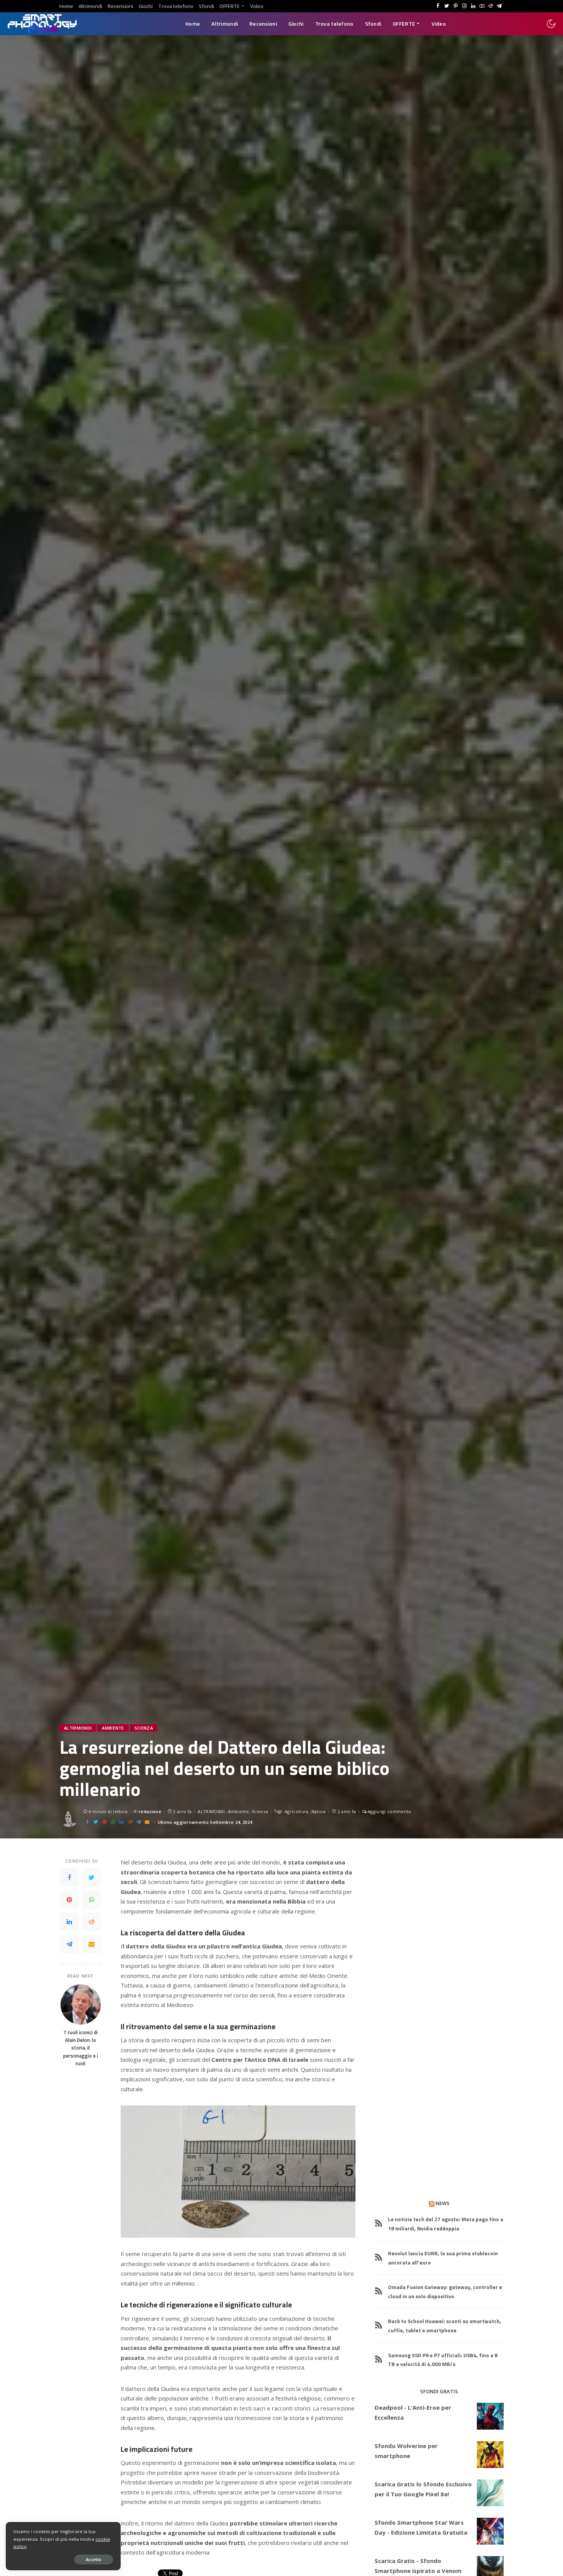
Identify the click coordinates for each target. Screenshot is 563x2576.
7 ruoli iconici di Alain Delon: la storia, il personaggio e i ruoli (81, 2048)
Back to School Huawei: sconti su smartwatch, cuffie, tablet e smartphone (445, 2326)
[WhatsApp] (92, 1900)
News (443, 2203)
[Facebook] (69, 1878)
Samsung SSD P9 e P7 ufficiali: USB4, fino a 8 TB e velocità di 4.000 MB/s (443, 2360)
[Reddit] (92, 1922)
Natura (319, 1811)
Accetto (94, 2559)
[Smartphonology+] (42, 24)
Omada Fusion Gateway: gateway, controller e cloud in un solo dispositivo (445, 2292)
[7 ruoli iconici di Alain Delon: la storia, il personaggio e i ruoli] (81, 2005)
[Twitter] (92, 1878)
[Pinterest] (69, 1900)
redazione (150, 1811)
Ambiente (113, 1728)
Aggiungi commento (389, 1811)
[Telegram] (69, 1945)
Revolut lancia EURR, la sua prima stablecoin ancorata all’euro (443, 2258)
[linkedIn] (69, 1922)
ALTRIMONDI (78, 1728)
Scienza (144, 1728)
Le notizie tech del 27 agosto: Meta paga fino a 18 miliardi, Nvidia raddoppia (446, 2224)
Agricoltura (297, 1811)
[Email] (92, 1945)
